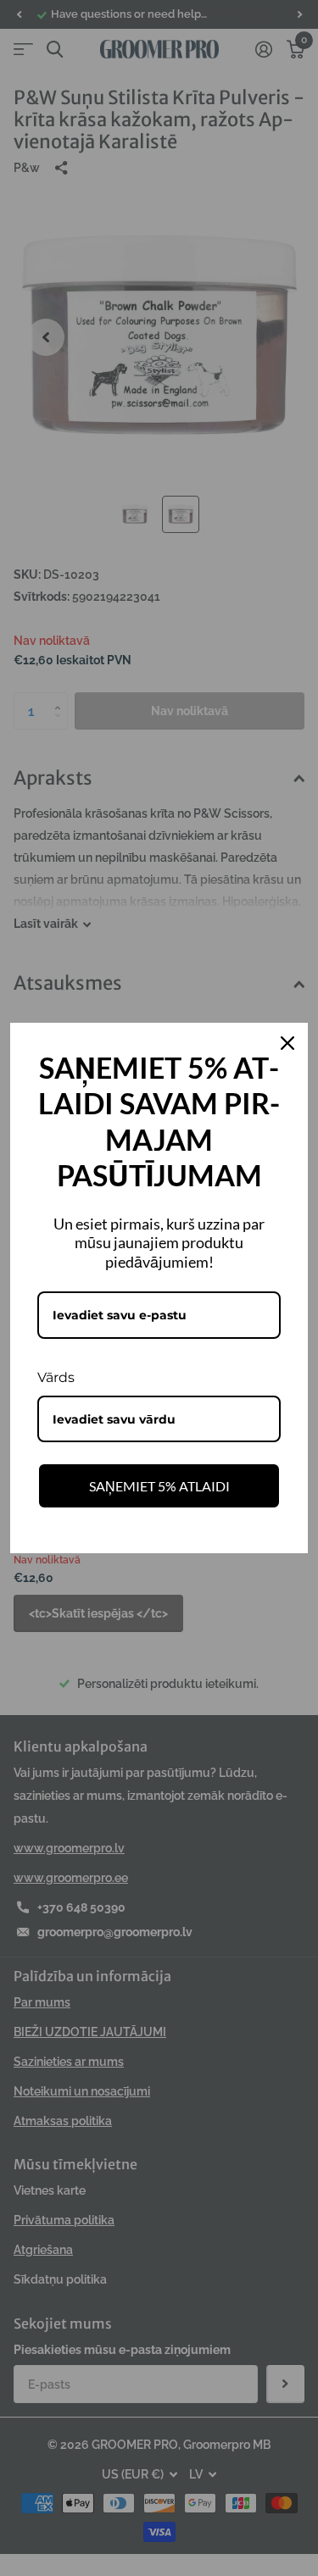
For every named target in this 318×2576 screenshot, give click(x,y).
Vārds (56, 1377)
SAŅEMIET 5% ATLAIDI (159, 1486)
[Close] (287, 1043)
